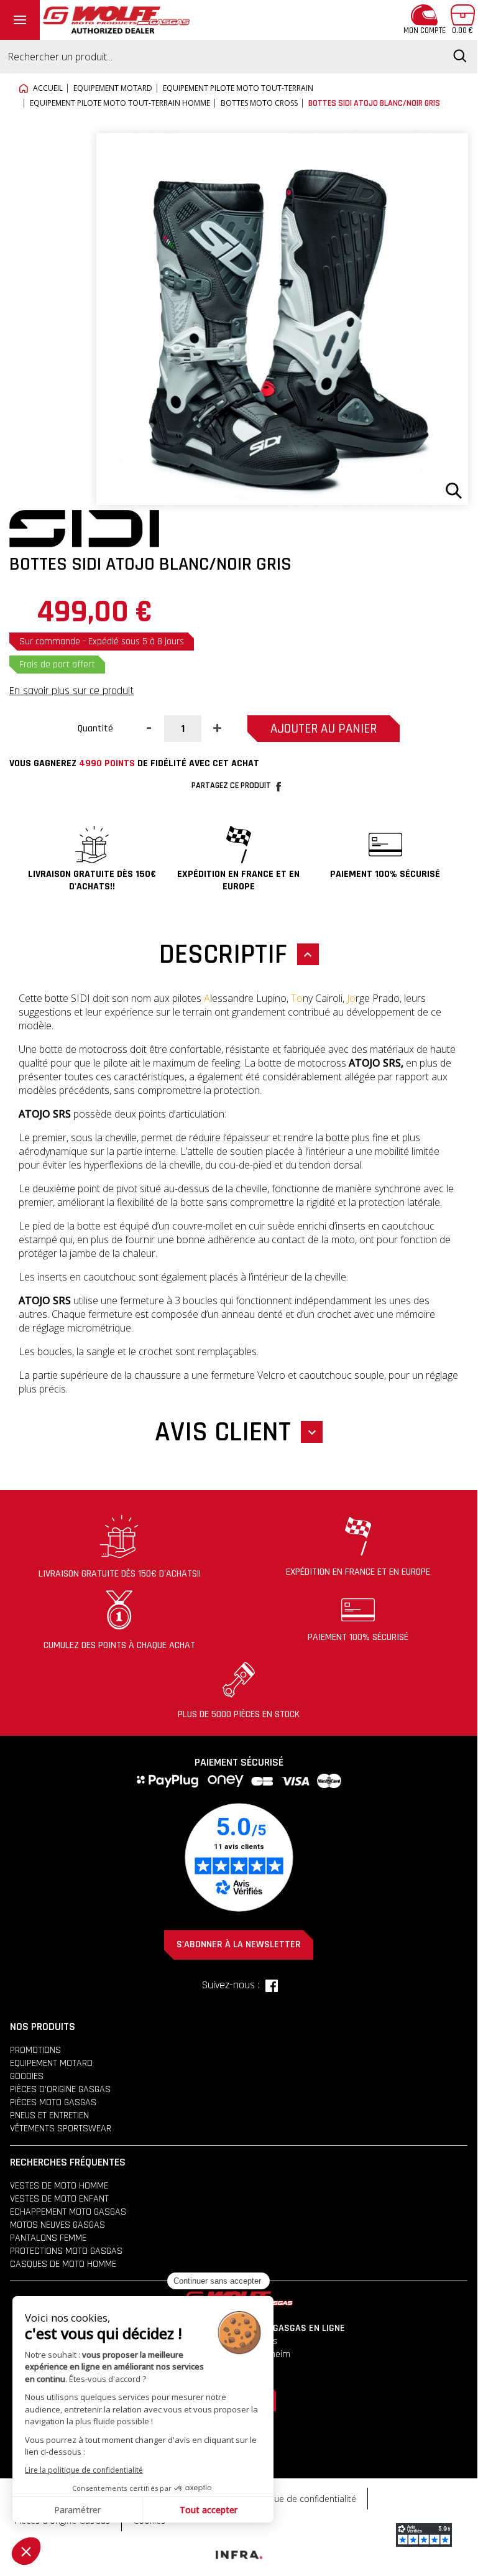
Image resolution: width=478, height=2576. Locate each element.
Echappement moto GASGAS (68, 2212)
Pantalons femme (48, 2238)
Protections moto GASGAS (66, 2251)
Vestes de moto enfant (59, 2199)
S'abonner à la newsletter (239, 1944)
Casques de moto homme (63, 2264)
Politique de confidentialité (303, 2499)
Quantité (95, 729)
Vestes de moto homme (59, 2186)
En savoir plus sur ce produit (71, 691)
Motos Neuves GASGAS (57, 2225)
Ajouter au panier (324, 729)
